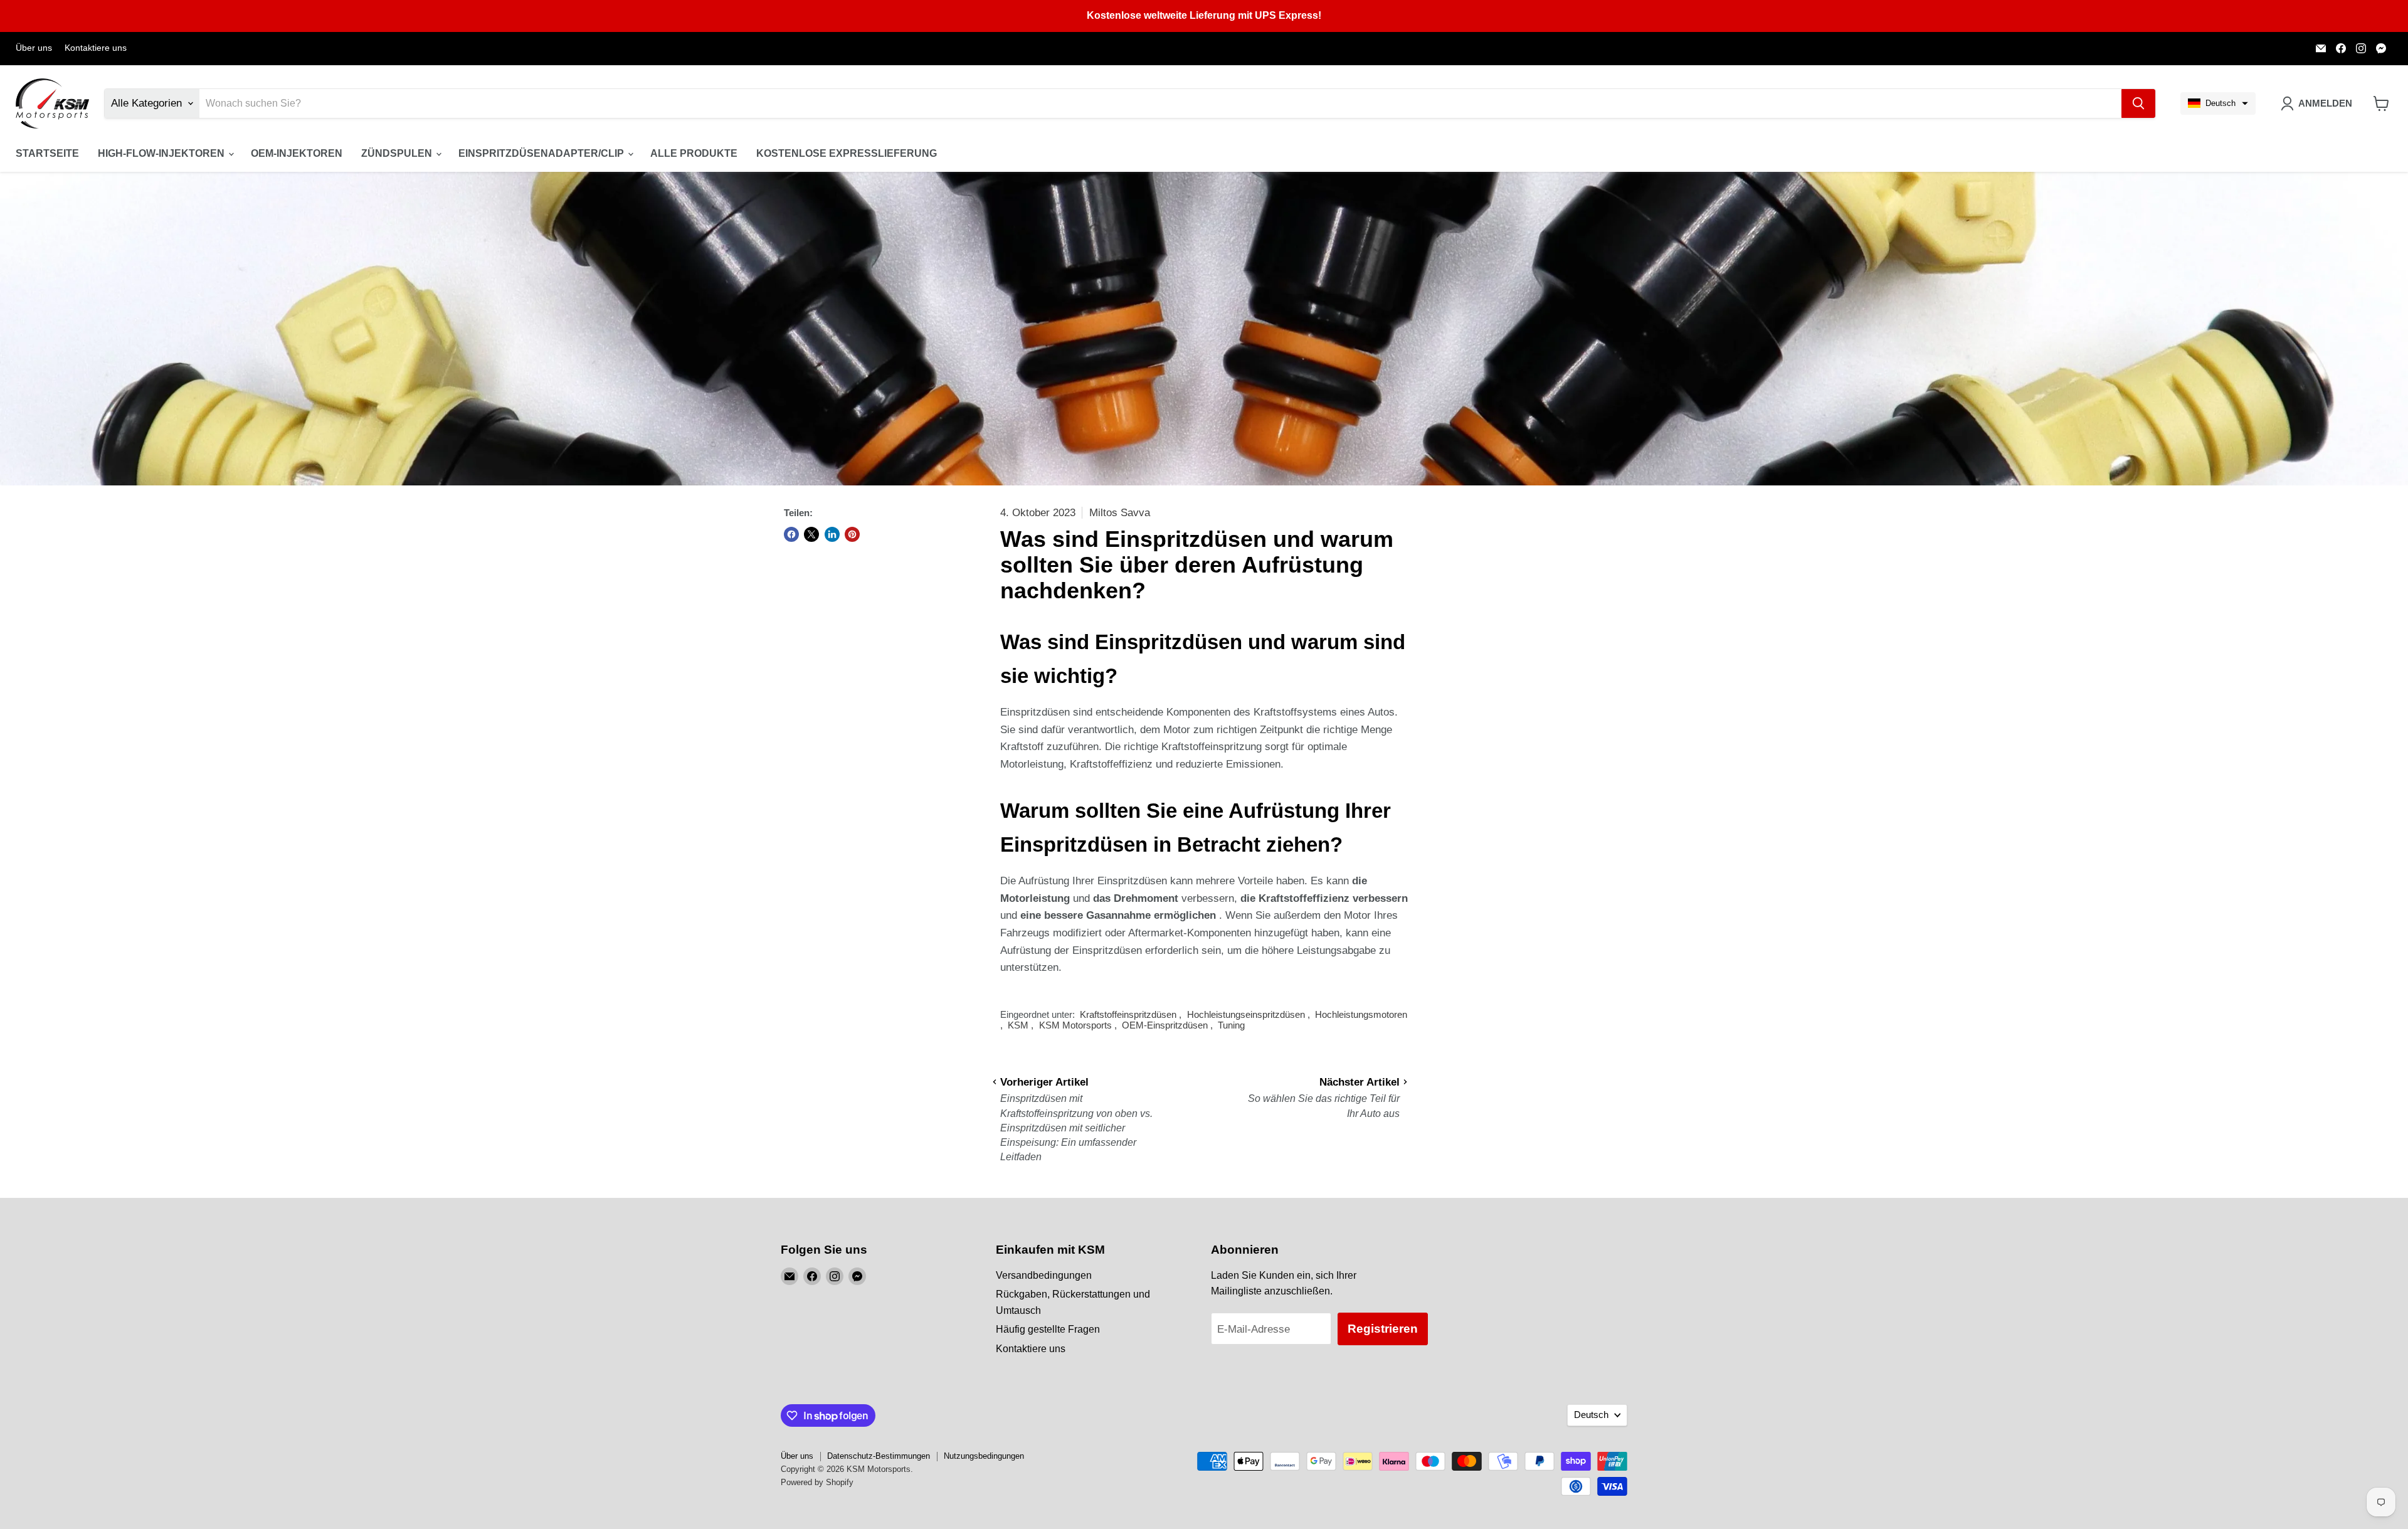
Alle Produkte (694, 153)
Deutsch (1591, 1415)
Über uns (34, 48)
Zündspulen (398, 153)
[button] (2218, 103)
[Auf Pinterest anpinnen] (852, 534)
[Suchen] (2138, 103)
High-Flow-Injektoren (162, 153)
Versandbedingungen (1044, 1275)
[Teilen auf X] (811, 534)
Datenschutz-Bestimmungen (879, 1456)
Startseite (47, 153)
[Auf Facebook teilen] (791, 534)
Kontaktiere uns (96, 48)
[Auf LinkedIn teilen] (832, 534)
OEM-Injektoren (297, 153)
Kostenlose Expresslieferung (847, 153)
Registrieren (1383, 1329)
